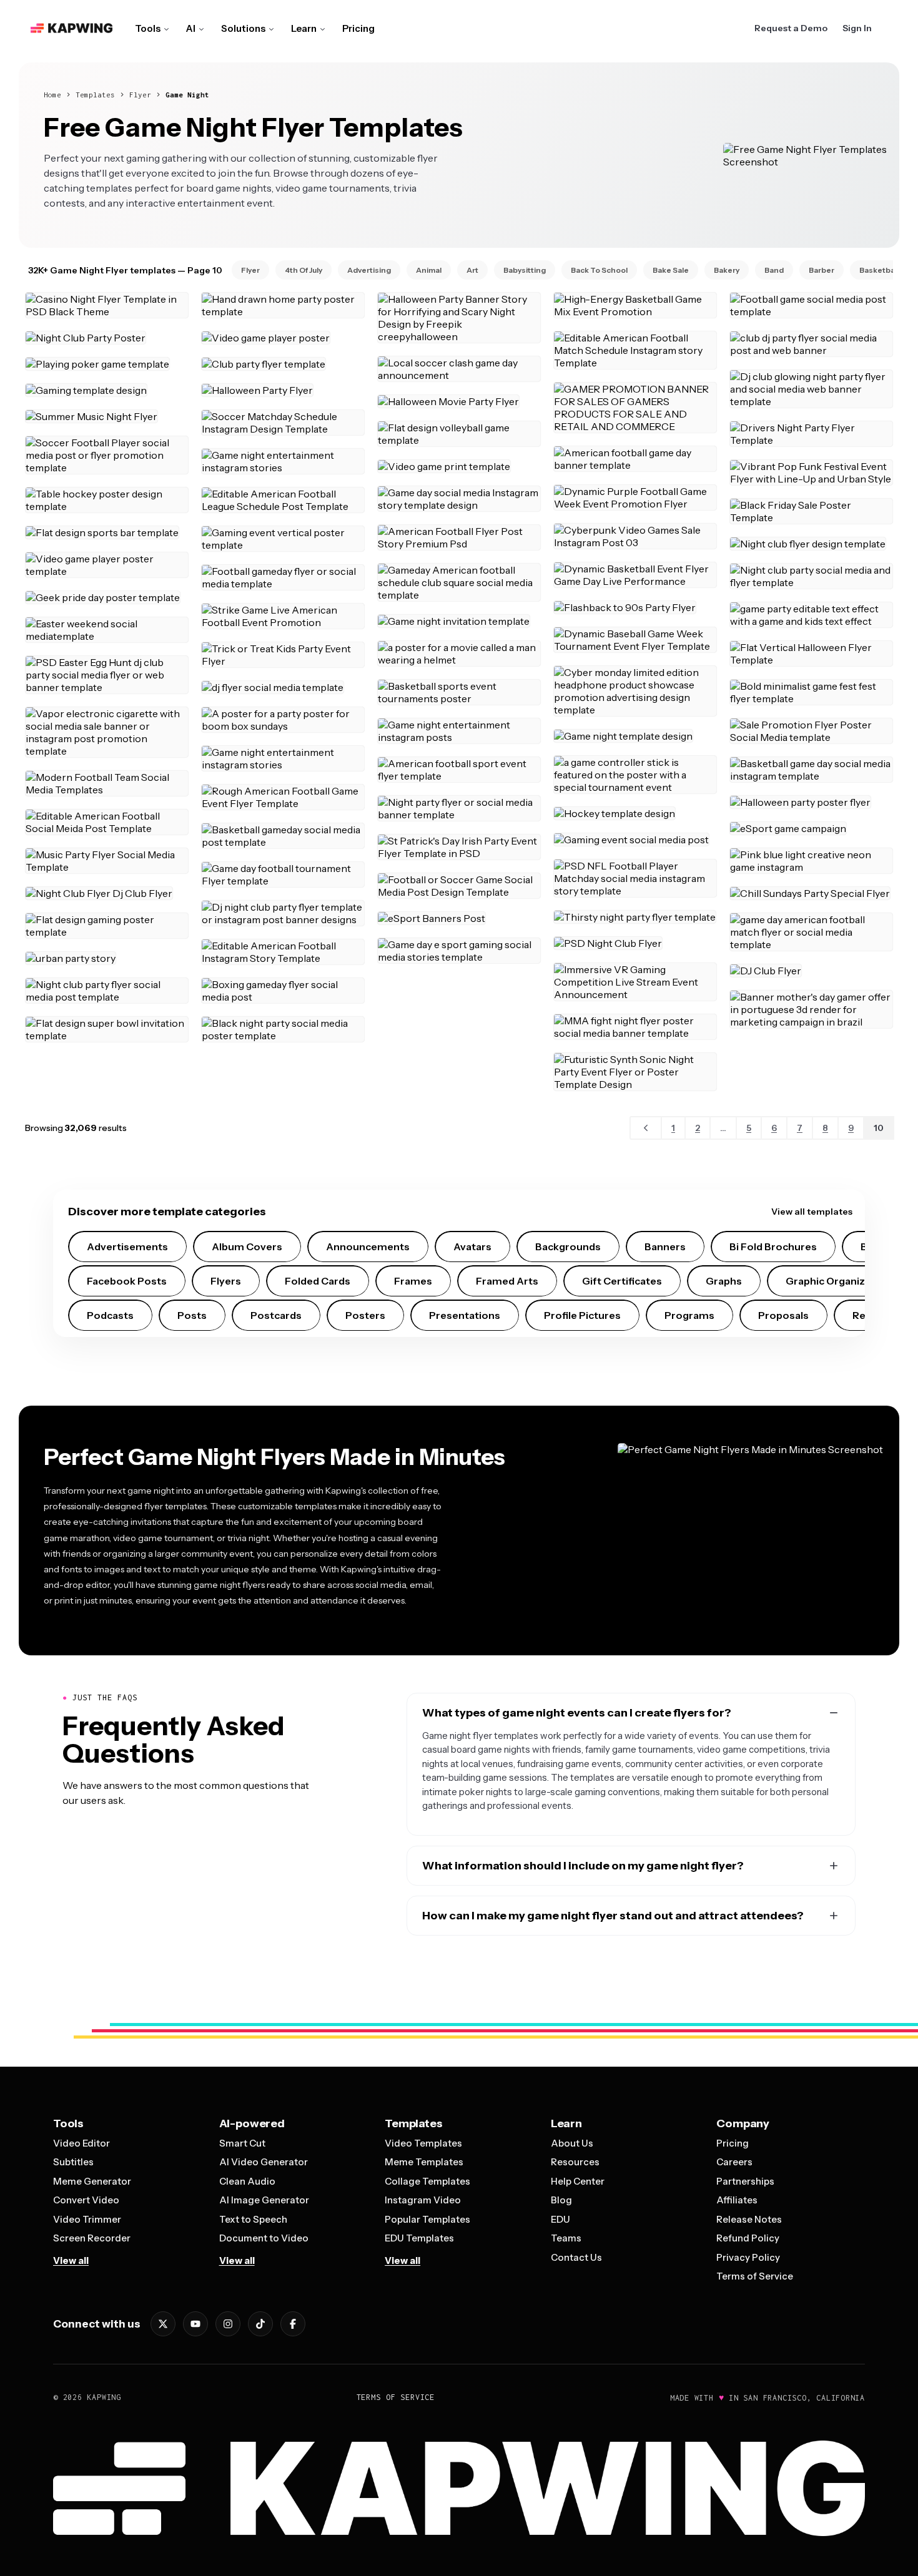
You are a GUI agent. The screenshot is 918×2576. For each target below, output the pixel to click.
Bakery (727, 270)
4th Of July (304, 270)
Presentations (465, 1315)
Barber (822, 270)
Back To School (599, 270)
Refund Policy (748, 2238)
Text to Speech (253, 2219)
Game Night (187, 95)
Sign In (857, 28)
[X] (163, 2324)
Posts (192, 1315)
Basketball (879, 270)
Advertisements (127, 1246)
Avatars (472, 1246)
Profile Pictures (582, 1315)
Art (472, 270)
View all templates (812, 1212)
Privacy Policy (748, 2257)
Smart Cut (242, 2143)
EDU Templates (419, 2238)
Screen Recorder (92, 2238)
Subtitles (73, 2162)
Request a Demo (791, 28)
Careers (734, 2162)
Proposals (783, 1315)
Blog (561, 2200)
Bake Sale (671, 270)
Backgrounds (568, 1246)
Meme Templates (424, 2162)
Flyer (140, 95)
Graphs (724, 1281)
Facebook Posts (127, 1281)
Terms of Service (755, 2276)
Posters (365, 1315)
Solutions (243, 28)
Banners (665, 1246)
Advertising (369, 270)
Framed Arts (507, 1281)
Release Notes (749, 2219)
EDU (560, 2219)
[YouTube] (195, 2324)
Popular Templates (427, 2219)
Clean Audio (247, 2181)
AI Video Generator (264, 2162)
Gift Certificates (622, 1281)
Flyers (226, 1281)
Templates (95, 95)
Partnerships (745, 2181)
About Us (572, 2143)
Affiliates (737, 2200)
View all (71, 2260)
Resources (575, 2162)
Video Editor (81, 2143)
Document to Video (264, 2238)
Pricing (358, 28)
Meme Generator (92, 2181)
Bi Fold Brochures (773, 1246)
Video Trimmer (87, 2219)
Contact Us (576, 2257)
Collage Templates (427, 2181)
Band (774, 270)
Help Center (578, 2181)
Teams (566, 2238)
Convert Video (86, 2200)
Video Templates (423, 2143)
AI (191, 28)
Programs (689, 1315)
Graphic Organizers (833, 1281)
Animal (429, 270)
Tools (148, 28)
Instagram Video (423, 2200)
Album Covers (247, 1246)
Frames (413, 1281)
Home (52, 95)
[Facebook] (293, 2324)
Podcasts (110, 1315)
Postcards (276, 1315)
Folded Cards (318, 1281)
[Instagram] (228, 2324)
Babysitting (525, 270)
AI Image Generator (264, 2200)
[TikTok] (260, 2324)
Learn (304, 28)
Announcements (368, 1246)
